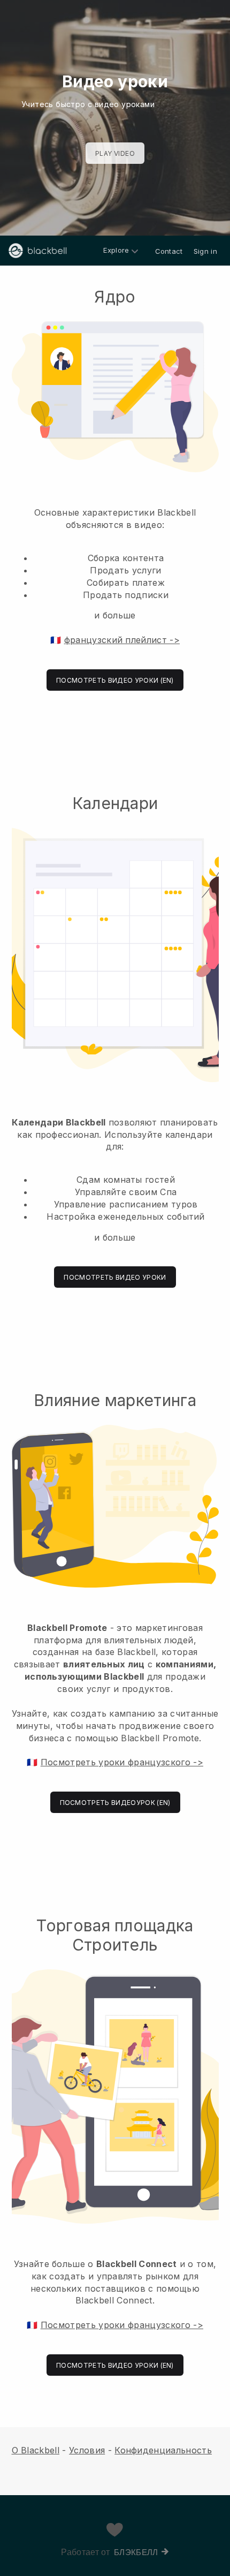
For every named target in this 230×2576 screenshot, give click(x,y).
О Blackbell (36, 2450)
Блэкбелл (136, 2552)
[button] (115, 489)
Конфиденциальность (163, 2450)
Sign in (205, 251)
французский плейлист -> (122, 640)
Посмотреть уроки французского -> (122, 1762)
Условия (87, 2450)
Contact (169, 251)
